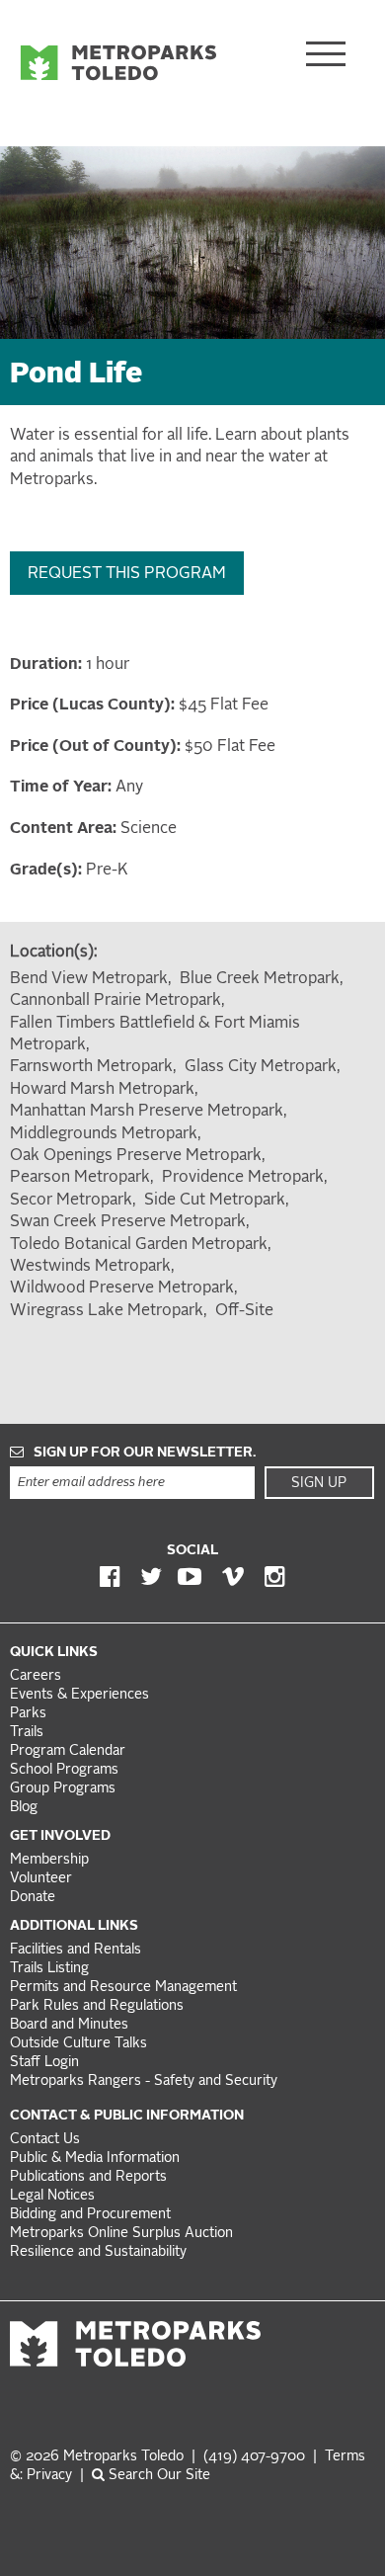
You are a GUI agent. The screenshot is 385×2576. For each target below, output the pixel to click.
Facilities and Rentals (76, 1950)
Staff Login (44, 2063)
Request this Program (127, 574)
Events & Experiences (79, 1695)
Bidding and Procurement (90, 2215)
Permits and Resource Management (123, 1988)
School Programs (64, 1770)
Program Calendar (68, 1751)
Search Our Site (157, 2476)
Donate (33, 1898)
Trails (27, 1733)
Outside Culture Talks (78, 2044)
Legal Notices (52, 2196)
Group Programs (63, 1789)
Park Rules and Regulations (97, 2006)
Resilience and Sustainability (98, 2252)
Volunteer (41, 1879)
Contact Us (45, 2140)
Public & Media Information (95, 2159)
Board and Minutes (69, 2025)
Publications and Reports (88, 2177)
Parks (28, 1714)
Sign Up (319, 1483)
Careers (36, 1676)
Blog (24, 1808)
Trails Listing (49, 1969)
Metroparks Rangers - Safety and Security (144, 2081)
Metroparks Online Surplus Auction (121, 2234)
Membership (51, 1860)
